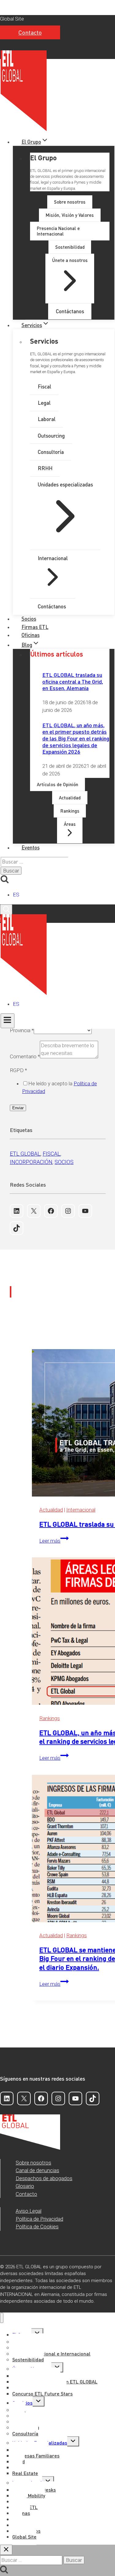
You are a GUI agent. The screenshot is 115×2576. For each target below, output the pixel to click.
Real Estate (25, 2473)
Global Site (12, 19)
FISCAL (52, 1154)
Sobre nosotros (33, 2163)
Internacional (81, 1510)
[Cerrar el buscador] (6, 2550)
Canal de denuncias (37, 2170)
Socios (29, 619)
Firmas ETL (35, 627)
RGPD (18, 1070)
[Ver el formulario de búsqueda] (6, 909)
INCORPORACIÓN (31, 1162)
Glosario (25, 2186)
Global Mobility (29, 2495)
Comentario (25, 1056)
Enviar (18, 1108)
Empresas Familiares (36, 2455)
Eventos (31, 847)
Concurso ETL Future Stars (42, 2393)
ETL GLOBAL (25, 1154)
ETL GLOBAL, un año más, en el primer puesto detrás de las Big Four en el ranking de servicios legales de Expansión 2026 (76, 738)
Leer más (54, 1541)
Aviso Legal (29, 2211)
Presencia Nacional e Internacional (51, 2354)
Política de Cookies (37, 2227)
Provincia (22, 1030)
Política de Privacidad (39, 2219)
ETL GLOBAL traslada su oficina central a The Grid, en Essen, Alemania (73, 681)
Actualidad (51, 1510)
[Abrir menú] (8, 1021)
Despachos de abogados (44, 2178)
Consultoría (25, 2433)
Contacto (30, 32)
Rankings (50, 1718)
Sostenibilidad (28, 2359)
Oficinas (31, 635)
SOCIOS (64, 1162)
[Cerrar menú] (2, 2318)
